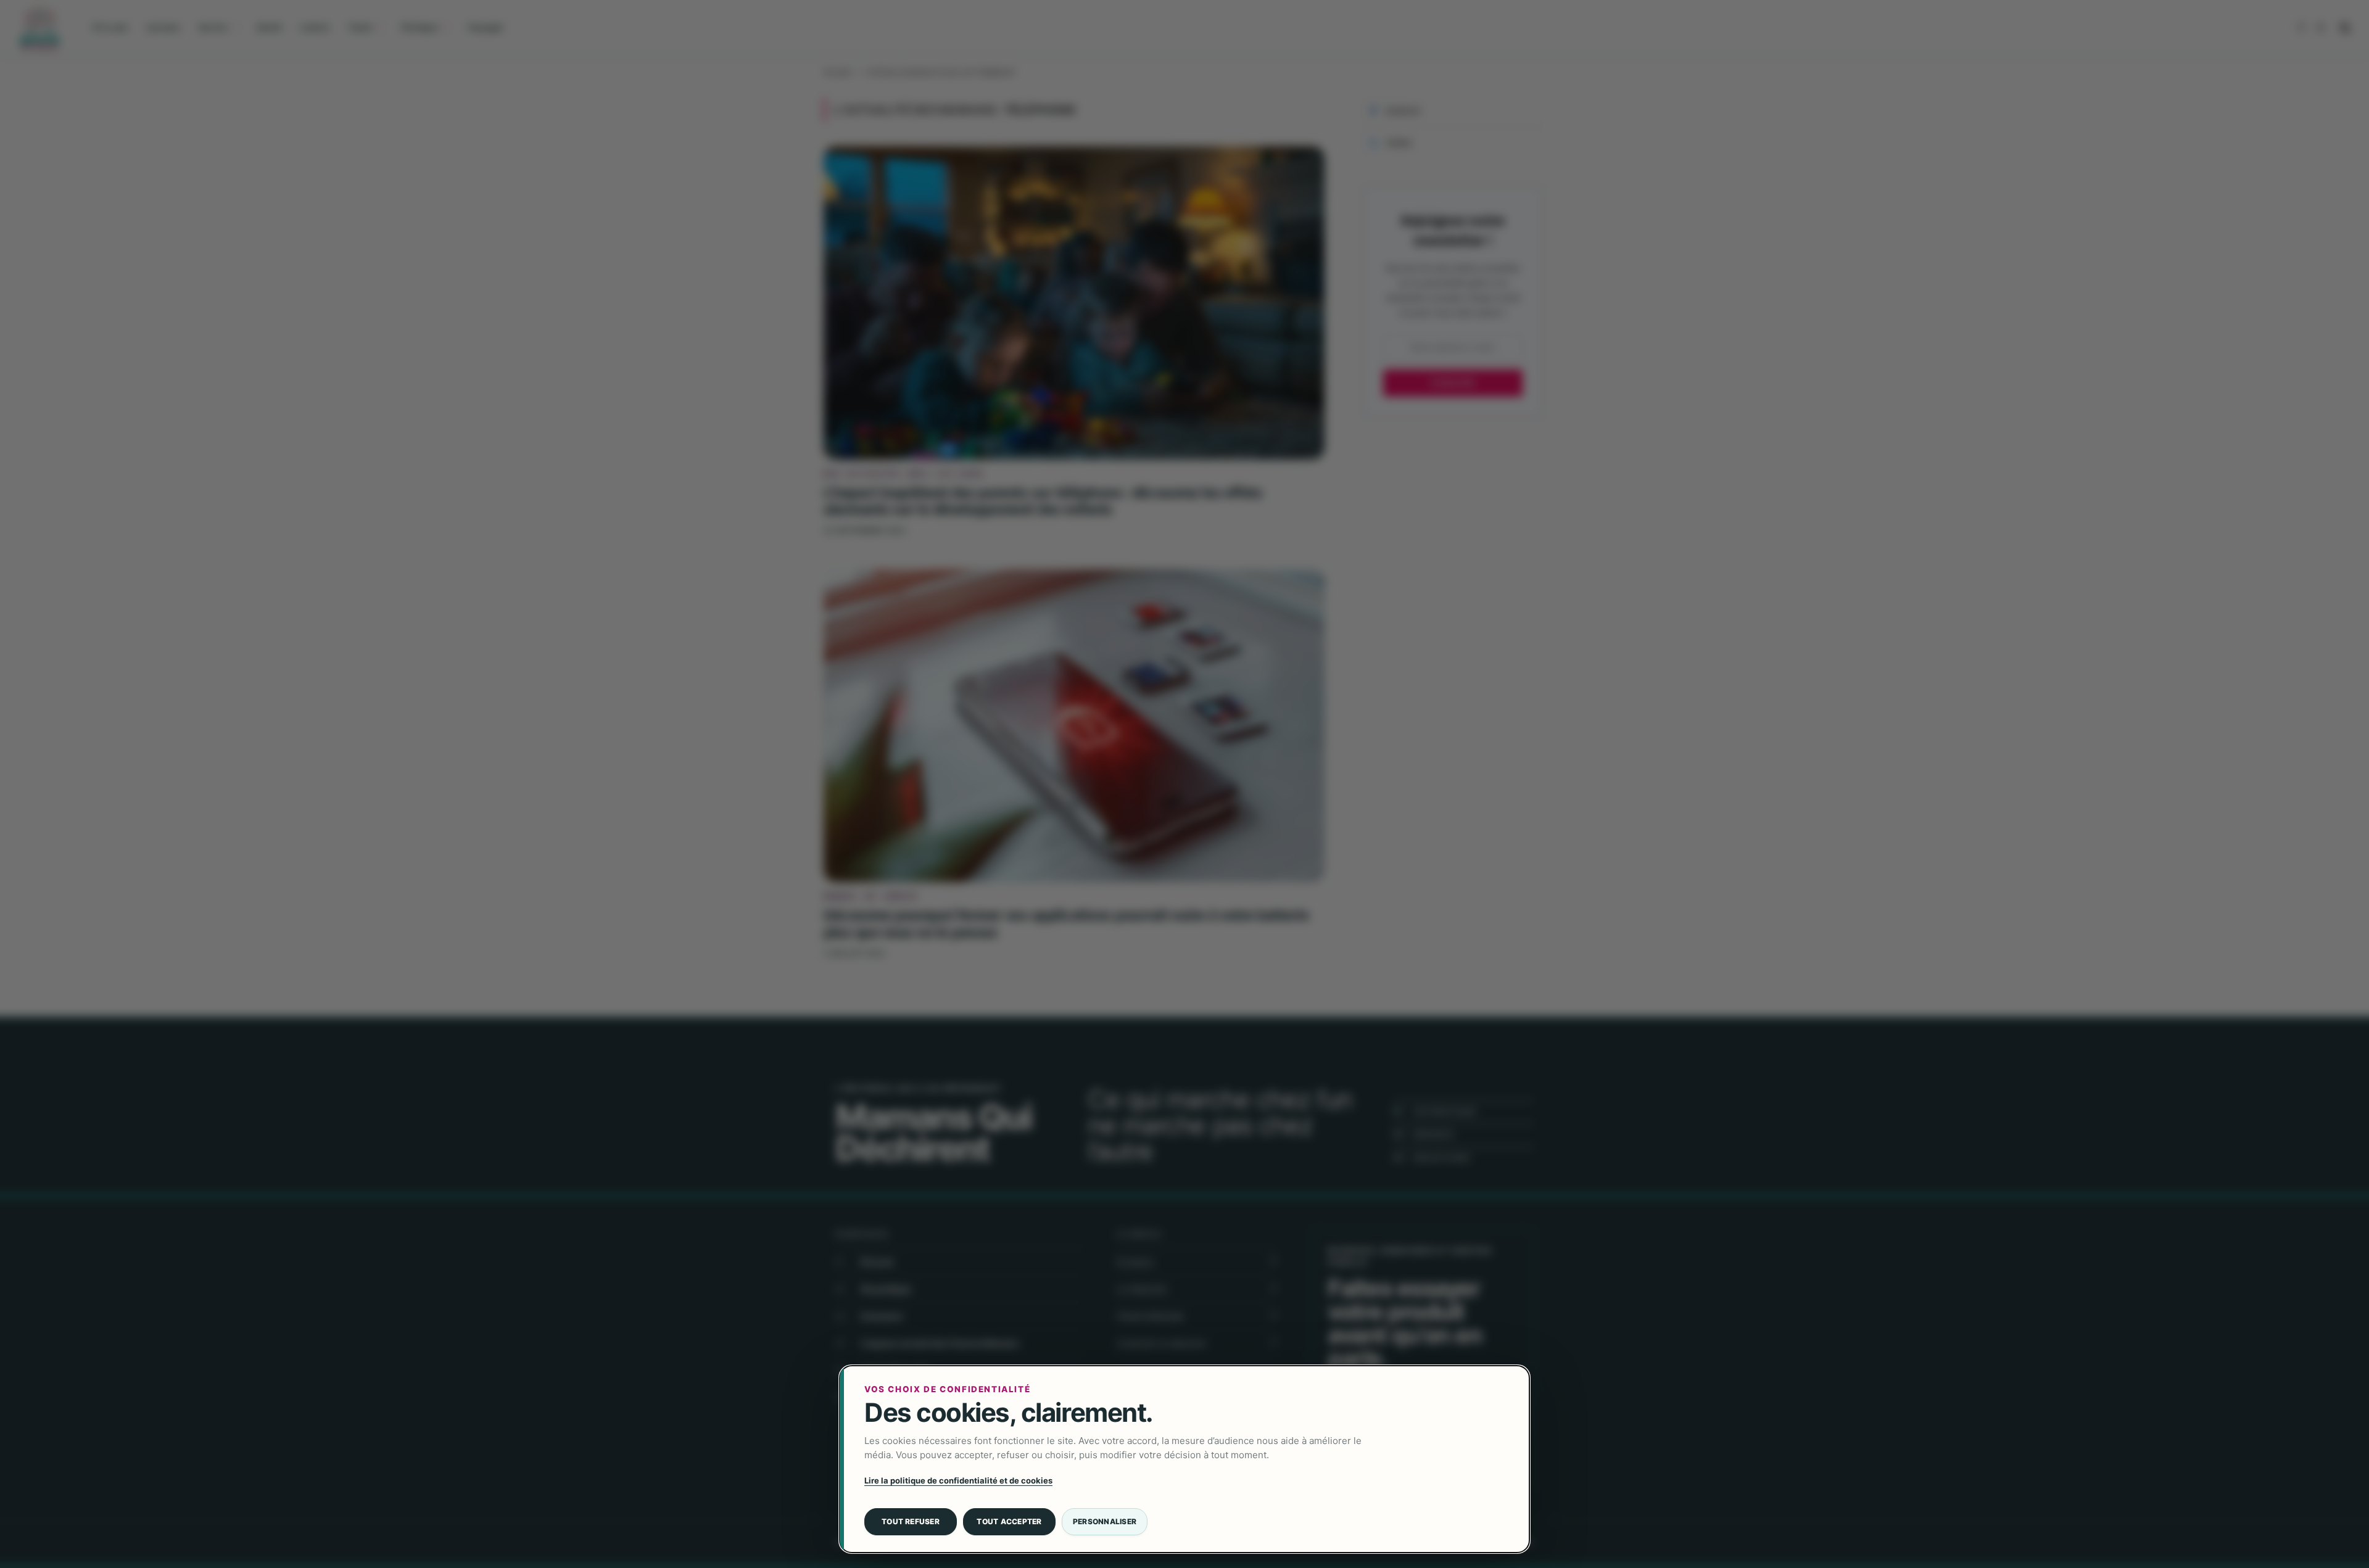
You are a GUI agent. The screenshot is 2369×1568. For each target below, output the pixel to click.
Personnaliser (1105, 1521)
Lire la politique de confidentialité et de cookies (958, 1480)
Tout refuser (911, 1521)
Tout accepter (1009, 1521)
